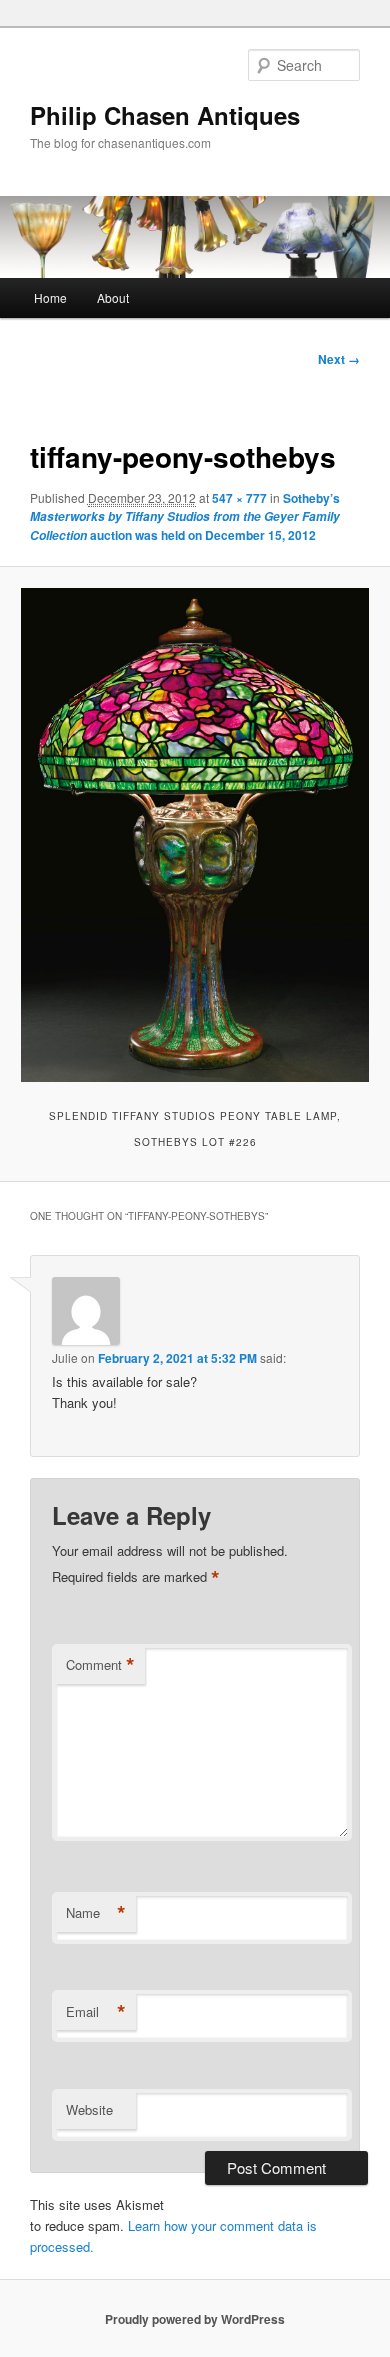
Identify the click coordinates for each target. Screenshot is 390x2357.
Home (50, 297)
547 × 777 (239, 498)
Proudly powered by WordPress (195, 2319)
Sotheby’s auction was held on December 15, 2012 (185, 516)
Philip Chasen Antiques (165, 115)
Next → (339, 359)
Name (96, 1913)
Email (96, 2012)
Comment (100, 1665)
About (113, 297)
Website (89, 2109)
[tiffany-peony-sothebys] (194, 834)
